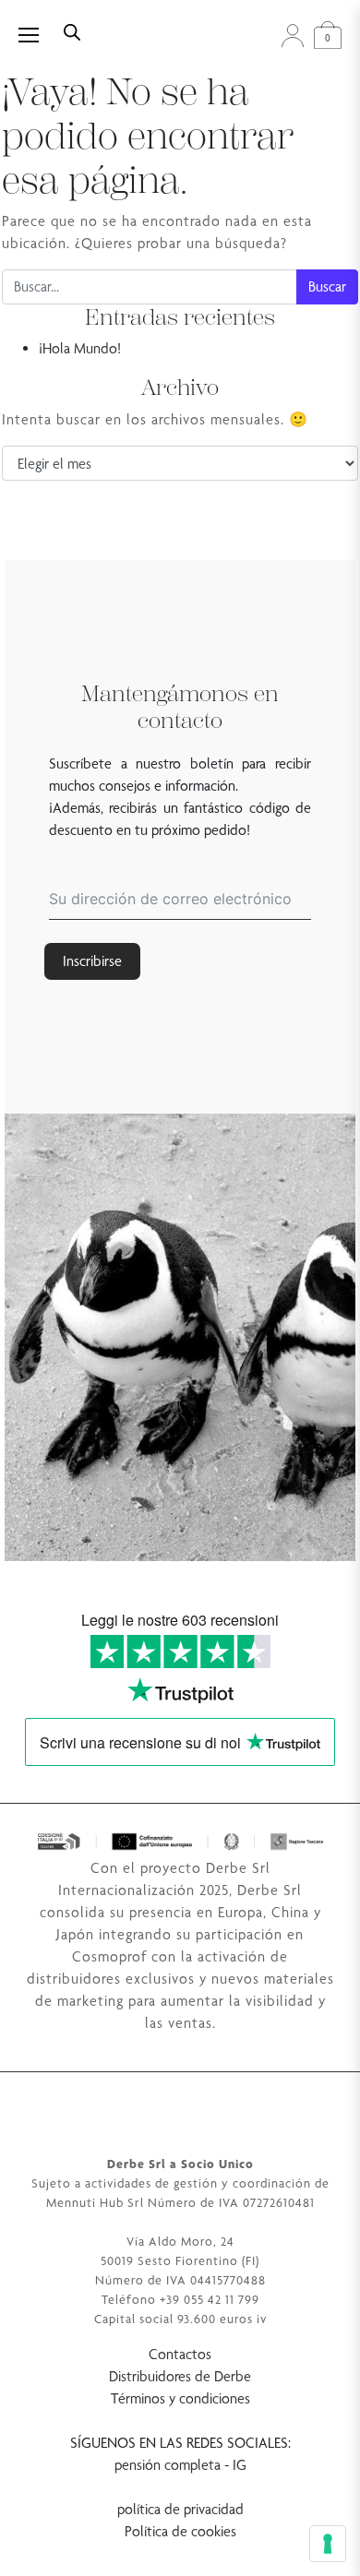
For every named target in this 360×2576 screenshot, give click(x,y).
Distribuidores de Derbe (180, 2376)
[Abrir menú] (39, 35)
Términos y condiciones (180, 2398)
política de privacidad (180, 2509)
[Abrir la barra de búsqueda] (72, 30)
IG (240, 2465)
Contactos (180, 2354)
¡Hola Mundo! (80, 348)
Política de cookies (180, 2531)
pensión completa (168, 2465)
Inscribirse (92, 961)
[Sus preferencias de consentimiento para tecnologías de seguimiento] (328, 2544)
